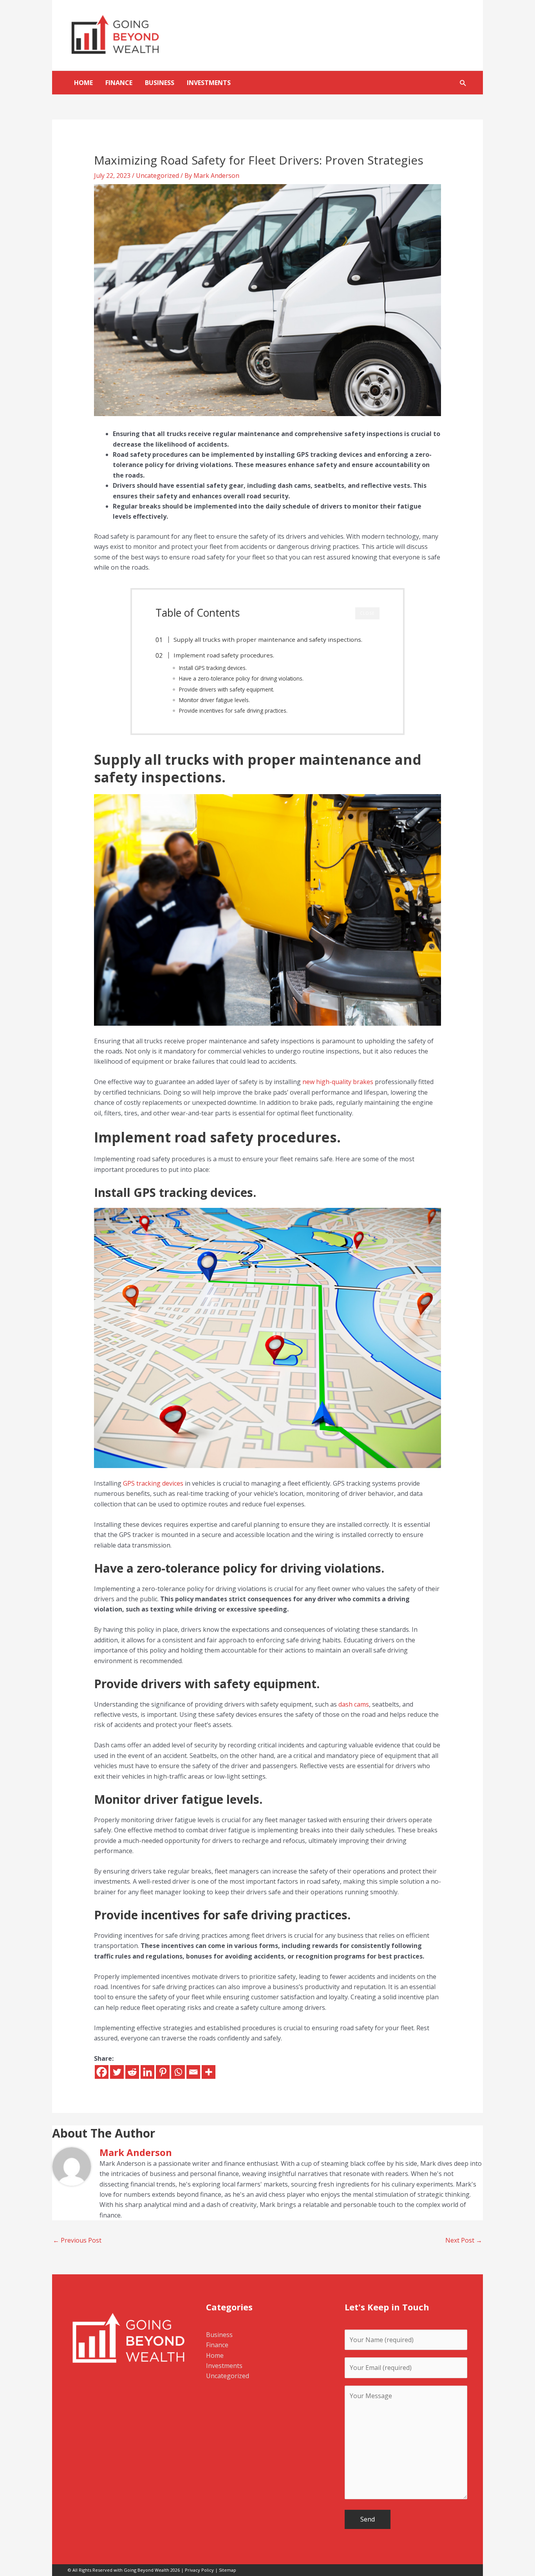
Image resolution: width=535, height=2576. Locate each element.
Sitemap (228, 2570)
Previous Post (77, 2240)
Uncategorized (157, 176)
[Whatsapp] (178, 2072)
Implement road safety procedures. (224, 655)
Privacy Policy (199, 2570)
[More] (209, 2072)
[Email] (193, 2072)
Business (160, 83)
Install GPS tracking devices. (213, 668)
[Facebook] (102, 2072)
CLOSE (367, 613)
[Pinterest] (163, 2072)
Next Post (464, 2240)
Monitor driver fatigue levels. (214, 700)
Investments (209, 83)
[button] (463, 83)
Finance (119, 83)
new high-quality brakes (338, 1082)
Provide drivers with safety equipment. (227, 689)
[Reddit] (132, 2072)
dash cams (354, 1704)
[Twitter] (117, 2072)
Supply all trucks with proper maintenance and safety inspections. (268, 639)
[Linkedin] (147, 2072)
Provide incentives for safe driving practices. (233, 711)
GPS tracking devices (153, 1483)
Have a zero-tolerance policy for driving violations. (241, 678)
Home (83, 83)
